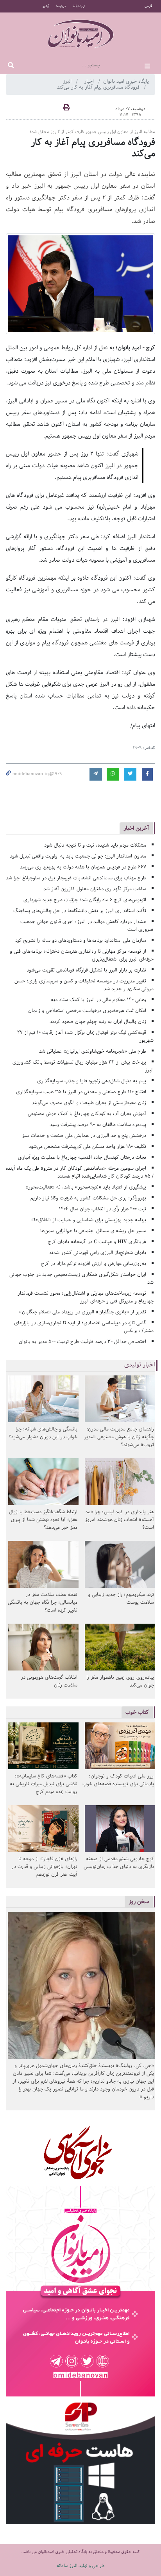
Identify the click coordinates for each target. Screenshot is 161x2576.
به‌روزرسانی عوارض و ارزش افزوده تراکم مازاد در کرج (94, 1264)
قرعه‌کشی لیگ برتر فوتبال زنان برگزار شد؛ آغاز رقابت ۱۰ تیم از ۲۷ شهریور (85, 1036)
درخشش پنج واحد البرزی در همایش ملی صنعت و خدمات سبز (84, 1136)
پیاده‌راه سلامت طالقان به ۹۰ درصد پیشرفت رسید (98, 1125)
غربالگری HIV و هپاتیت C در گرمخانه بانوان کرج (97, 1242)
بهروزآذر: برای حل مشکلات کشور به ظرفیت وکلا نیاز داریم (88, 1198)
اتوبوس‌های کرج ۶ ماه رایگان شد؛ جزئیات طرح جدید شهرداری (85, 900)
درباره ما (61, 6)
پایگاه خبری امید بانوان (126, 81)
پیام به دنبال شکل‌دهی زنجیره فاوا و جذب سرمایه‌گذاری (92, 1081)
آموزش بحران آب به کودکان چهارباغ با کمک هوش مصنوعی (87, 1114)
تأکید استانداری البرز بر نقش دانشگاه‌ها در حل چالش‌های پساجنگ (80, 911)
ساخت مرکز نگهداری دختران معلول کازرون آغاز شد (95, 889)
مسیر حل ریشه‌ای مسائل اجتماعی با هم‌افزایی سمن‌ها (93, 1231)
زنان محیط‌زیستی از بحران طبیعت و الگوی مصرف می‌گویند (89, 1103)
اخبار (90, 81)
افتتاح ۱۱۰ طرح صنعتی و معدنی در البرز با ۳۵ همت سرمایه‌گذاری (81, 1092)
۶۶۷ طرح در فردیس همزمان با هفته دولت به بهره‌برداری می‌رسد (83, 867)
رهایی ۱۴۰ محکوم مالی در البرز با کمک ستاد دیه (98, 1000)
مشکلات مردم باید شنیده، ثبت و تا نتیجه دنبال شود (95, 845)
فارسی (148, 6)
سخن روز (139, 1901)
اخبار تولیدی (140, 1365)
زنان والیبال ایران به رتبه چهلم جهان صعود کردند (98, 1022)
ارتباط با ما (79, 6)
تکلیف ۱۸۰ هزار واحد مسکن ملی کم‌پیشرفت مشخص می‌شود (87, 1147)
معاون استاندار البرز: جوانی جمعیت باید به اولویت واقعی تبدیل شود (78, 856)
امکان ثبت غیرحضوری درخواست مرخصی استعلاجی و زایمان (87, 1011)
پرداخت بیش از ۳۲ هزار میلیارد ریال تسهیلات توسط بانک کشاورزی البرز (83, 1066)
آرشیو (46, 6)
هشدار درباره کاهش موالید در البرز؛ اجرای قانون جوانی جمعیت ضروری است (87, 926)
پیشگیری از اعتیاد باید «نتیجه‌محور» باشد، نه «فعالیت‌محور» (86, 1187)
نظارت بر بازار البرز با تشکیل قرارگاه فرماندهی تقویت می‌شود (86, 970)
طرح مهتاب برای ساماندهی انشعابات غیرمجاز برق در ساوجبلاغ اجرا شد (76, 878)
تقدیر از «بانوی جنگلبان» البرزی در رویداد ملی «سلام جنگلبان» (83, 1312)
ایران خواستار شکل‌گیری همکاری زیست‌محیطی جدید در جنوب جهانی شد (81, 1278)
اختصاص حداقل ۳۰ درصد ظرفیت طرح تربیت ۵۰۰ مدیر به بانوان (82, 1342)
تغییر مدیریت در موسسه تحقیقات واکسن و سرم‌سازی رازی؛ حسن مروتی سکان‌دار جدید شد (84, 985)
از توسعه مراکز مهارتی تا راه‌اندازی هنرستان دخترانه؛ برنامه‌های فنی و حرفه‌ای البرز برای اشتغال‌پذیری (82, 955)
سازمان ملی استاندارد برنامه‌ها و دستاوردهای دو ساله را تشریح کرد (81, 940)
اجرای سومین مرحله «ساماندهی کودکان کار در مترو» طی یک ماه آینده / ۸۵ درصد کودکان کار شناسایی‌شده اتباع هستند (80, 1172)
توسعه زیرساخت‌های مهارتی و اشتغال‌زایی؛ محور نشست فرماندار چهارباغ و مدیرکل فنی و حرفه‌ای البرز (86, 1297)
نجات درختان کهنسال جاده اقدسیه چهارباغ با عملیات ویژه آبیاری (82, 1157)
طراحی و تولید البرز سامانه (81, 2566)
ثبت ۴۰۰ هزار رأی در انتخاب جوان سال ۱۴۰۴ (103, 1209)
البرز (68, 81)
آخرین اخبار (136, 828)
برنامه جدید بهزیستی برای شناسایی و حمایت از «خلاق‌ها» (89, 1220)
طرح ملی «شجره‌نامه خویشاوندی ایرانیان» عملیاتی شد (93, 1051)
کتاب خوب (137, 1712)
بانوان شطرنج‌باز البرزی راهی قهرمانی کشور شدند (97, 1253)
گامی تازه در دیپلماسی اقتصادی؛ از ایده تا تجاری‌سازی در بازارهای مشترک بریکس (84, 1327)
